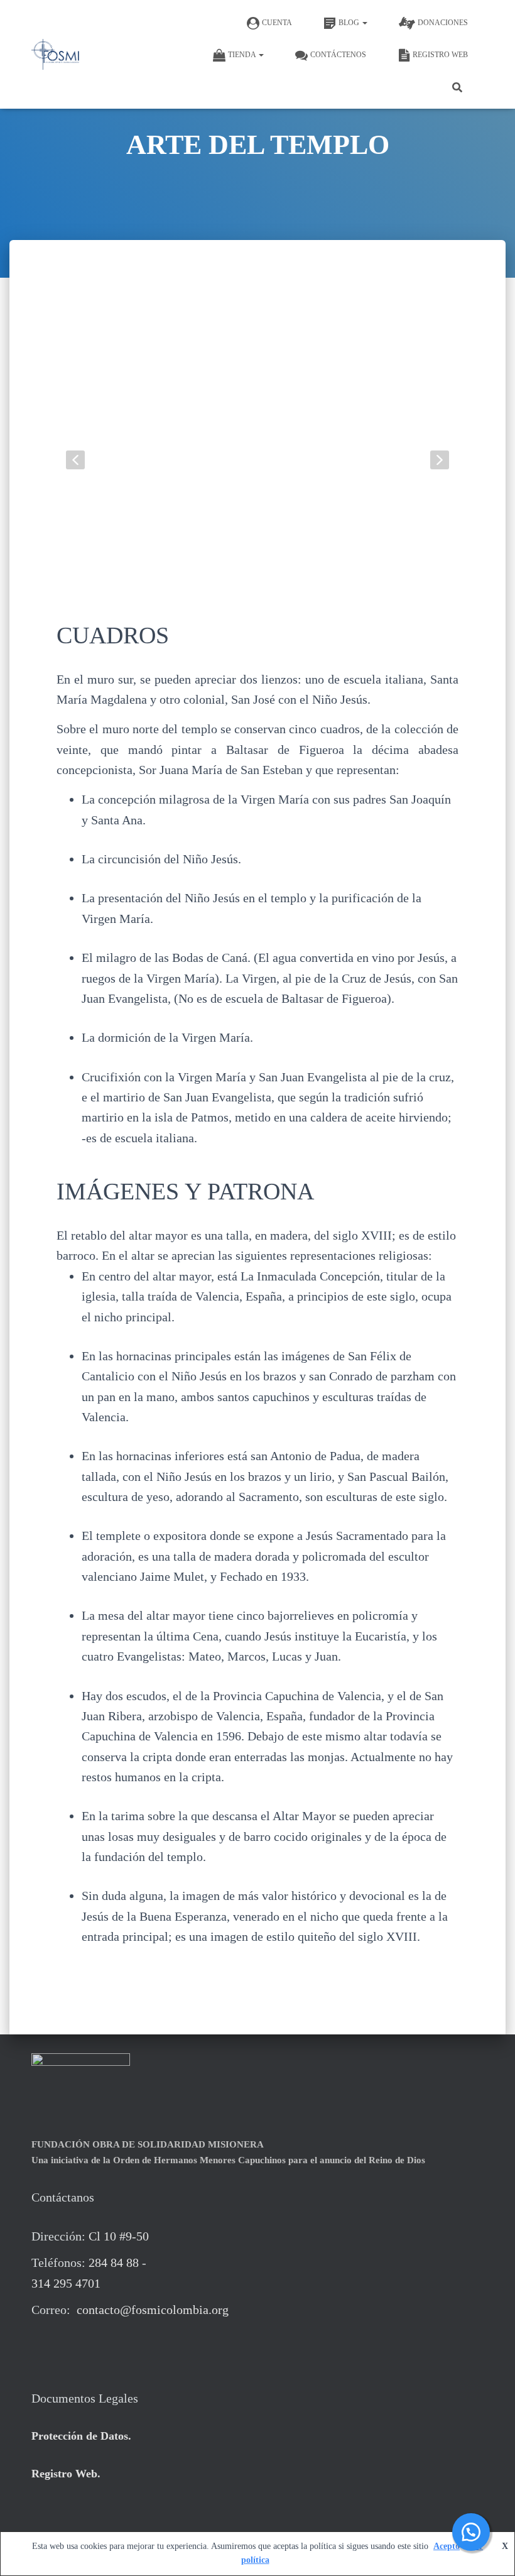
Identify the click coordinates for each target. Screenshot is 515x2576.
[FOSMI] (55, 55)
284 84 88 (114, 2262)
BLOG (350, 23)
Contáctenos (338, 55)
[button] (364, 23)
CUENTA (277, 23)
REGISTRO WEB (440, 55)
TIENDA (243, 55)
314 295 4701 (66, 2283)
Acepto (447, 2546)
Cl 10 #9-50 (119, 2236)
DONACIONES (443, 23)
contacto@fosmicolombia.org (151, 2310)
